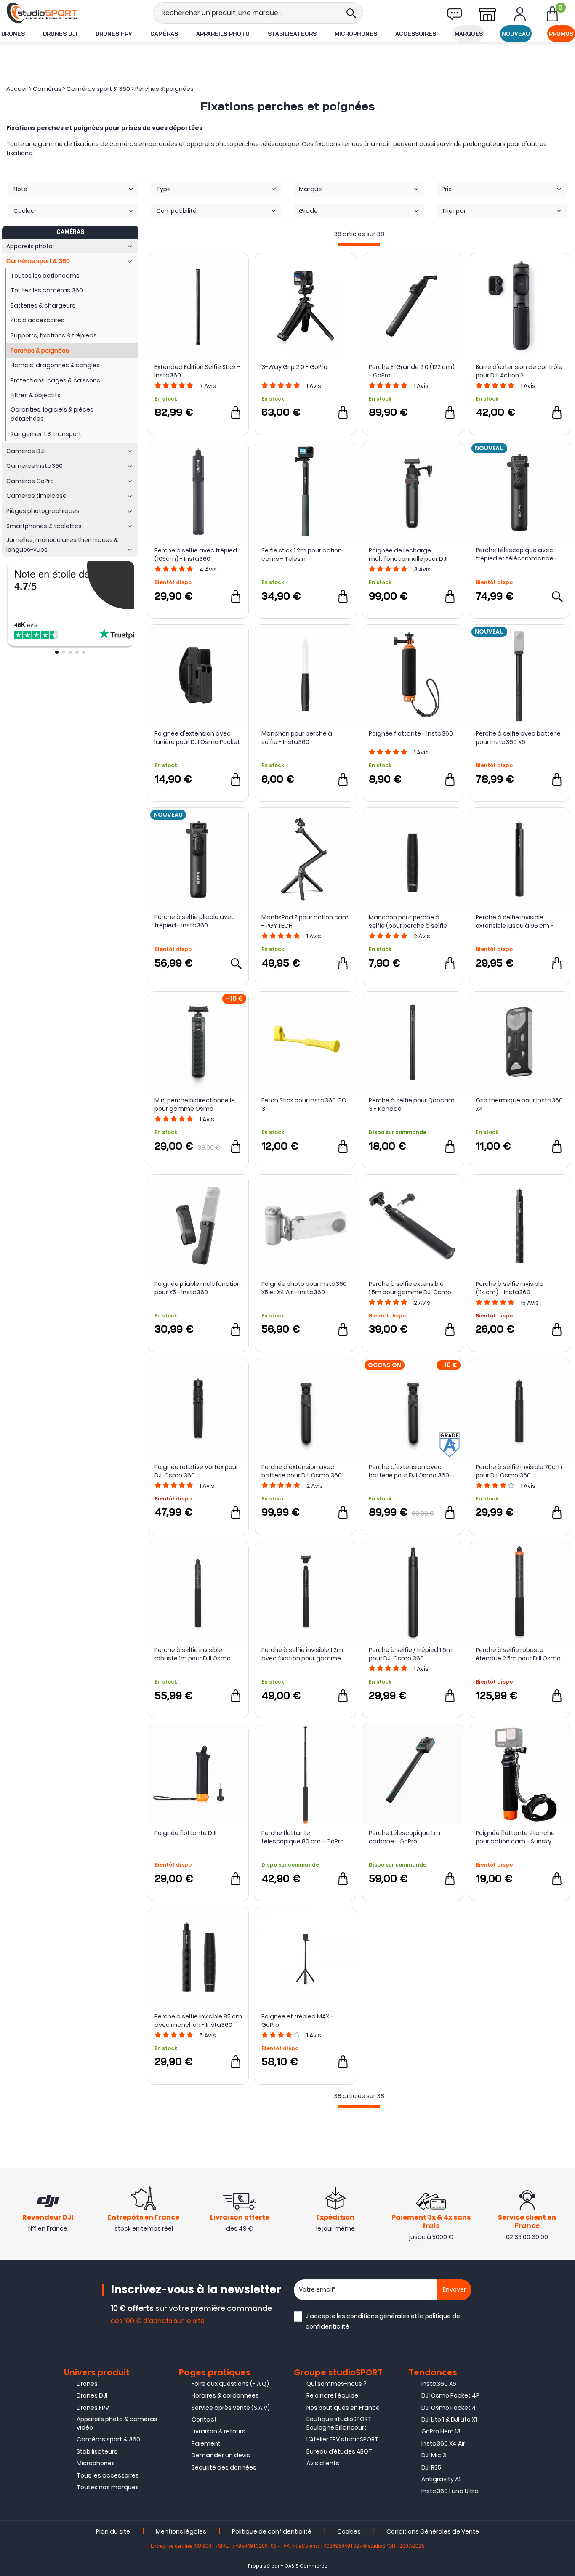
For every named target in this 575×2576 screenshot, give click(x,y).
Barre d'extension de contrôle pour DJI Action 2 (519, 371)
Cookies (349, 2531)
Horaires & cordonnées (225, 2395)
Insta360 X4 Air (443, 2443)
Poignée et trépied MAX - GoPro (297, 2021)
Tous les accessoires (108, 2475)
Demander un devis (221, 2455)
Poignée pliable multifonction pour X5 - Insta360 (198, 1288)
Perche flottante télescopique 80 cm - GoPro (303, 1837)
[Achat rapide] (236, 412)
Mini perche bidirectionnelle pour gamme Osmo (195, 1105)
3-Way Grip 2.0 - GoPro (294, 367)
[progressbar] (359, 244)
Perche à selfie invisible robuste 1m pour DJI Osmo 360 (193, 1654)
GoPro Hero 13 (441, 2431)
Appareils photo (223, 34)
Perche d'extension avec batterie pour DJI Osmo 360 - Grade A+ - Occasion (411, 1471)
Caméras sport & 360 (108, 2439)
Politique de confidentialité (272, 2531)
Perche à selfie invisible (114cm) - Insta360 (510, 1288)
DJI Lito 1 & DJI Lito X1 (449, 2419)
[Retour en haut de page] (564, 1795)
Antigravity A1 (441, 2479)
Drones (13, 34)
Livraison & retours (218, 2431)
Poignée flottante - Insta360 (411, 733)
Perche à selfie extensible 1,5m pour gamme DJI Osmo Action (410, 1288)
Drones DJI (60, 34)
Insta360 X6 (439, 2384)
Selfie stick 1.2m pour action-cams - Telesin (303, 555)
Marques (469, 34)
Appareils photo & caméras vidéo (117, 2423)
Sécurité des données (224, 2467)
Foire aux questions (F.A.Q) (230, 2384)
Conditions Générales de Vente (433, 2531)
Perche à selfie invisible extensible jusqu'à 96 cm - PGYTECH (515, 922)
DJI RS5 (431, 2467)
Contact (204, 2419)
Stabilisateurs (292, 34)
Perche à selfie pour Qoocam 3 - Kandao (412, 1105)
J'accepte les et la (383, 2321)
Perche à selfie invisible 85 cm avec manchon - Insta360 (198, 2021)
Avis (208, 386)
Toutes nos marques (108, 2487)
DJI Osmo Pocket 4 (449, 2408)
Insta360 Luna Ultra (450, 2491)
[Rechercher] (351, 13)
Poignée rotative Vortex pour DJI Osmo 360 (196, 1471)
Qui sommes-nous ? (337, 2384)
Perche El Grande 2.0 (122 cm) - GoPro (412, 371)
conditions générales (378, 2316)
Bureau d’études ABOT (339, 2451)
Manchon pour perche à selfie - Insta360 (297, 738)
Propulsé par (264, 2566)
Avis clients (323, 2463)
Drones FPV (114, 34)
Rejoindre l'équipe (332, 2395)
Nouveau (516, 34)
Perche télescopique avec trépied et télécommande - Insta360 (517, 554)
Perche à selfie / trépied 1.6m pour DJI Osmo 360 (411, 1654)
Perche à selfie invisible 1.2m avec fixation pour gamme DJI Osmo (302, 1654)
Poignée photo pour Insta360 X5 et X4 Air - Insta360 (304, 1288)
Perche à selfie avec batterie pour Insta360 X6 (518, 738)
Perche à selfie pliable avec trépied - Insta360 (195, 921)
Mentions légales (181, 2531)
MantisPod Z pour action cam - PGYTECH (305, 922)
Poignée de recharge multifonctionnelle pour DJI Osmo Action (408, 555)
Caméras (164, 34)
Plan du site (113, 2531)
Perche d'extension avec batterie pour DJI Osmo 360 (302, 1471)
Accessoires (416, 34)
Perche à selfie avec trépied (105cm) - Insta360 (196, 555)
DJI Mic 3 (434, 2455)
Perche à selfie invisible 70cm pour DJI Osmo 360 (519, 1471)
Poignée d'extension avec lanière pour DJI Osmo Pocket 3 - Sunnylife (197, 738)
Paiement (206, 2443)
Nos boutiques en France (343, 2408)
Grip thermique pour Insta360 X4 (519, 1105)
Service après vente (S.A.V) (231, 2408)
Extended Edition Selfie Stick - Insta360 (197, 371)
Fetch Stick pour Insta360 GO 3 (304, 1105)
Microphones (356, 34)
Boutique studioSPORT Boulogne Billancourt (339, 2423)
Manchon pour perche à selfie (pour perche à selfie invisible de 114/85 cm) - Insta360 (408, 922)
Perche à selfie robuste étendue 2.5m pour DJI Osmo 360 (518, 1654)
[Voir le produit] (557, 596)
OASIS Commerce (306, 2566)
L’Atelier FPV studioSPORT (342, 2439)
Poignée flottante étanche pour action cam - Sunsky (515, 1837)
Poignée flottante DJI (185, 1833)
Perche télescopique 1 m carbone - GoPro (405, 1837)
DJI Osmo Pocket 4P (450, 2395)
